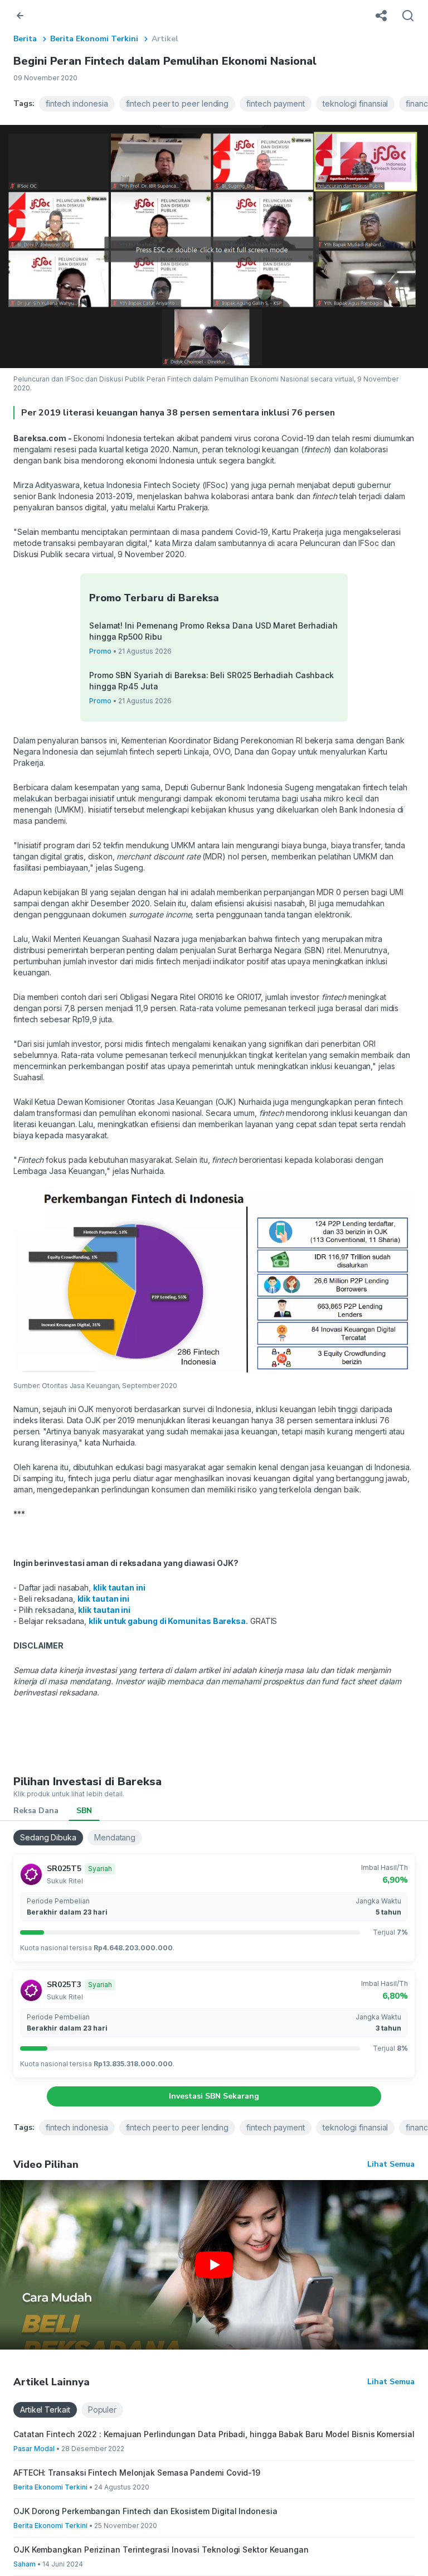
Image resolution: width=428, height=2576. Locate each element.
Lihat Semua (391, 2164)
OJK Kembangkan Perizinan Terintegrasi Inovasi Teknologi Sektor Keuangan (161, 2550)
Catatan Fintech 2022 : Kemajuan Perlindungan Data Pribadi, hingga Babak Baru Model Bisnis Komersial (214, 2434)
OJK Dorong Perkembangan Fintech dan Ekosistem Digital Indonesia (145, 2511)
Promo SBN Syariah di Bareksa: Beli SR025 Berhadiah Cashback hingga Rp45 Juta (211, 681)
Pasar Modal (34, 2449)
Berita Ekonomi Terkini (94, 39)
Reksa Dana (36, 1811)
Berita (25, 39)
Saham (25, 2564)
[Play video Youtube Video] (214, 2265)
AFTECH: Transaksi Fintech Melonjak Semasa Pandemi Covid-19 (137, 2473)
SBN (84, 1811)
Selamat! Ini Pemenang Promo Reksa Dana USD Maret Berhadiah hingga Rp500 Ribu (213, 631)
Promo (100, 651)
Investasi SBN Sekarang (214, 2096)
